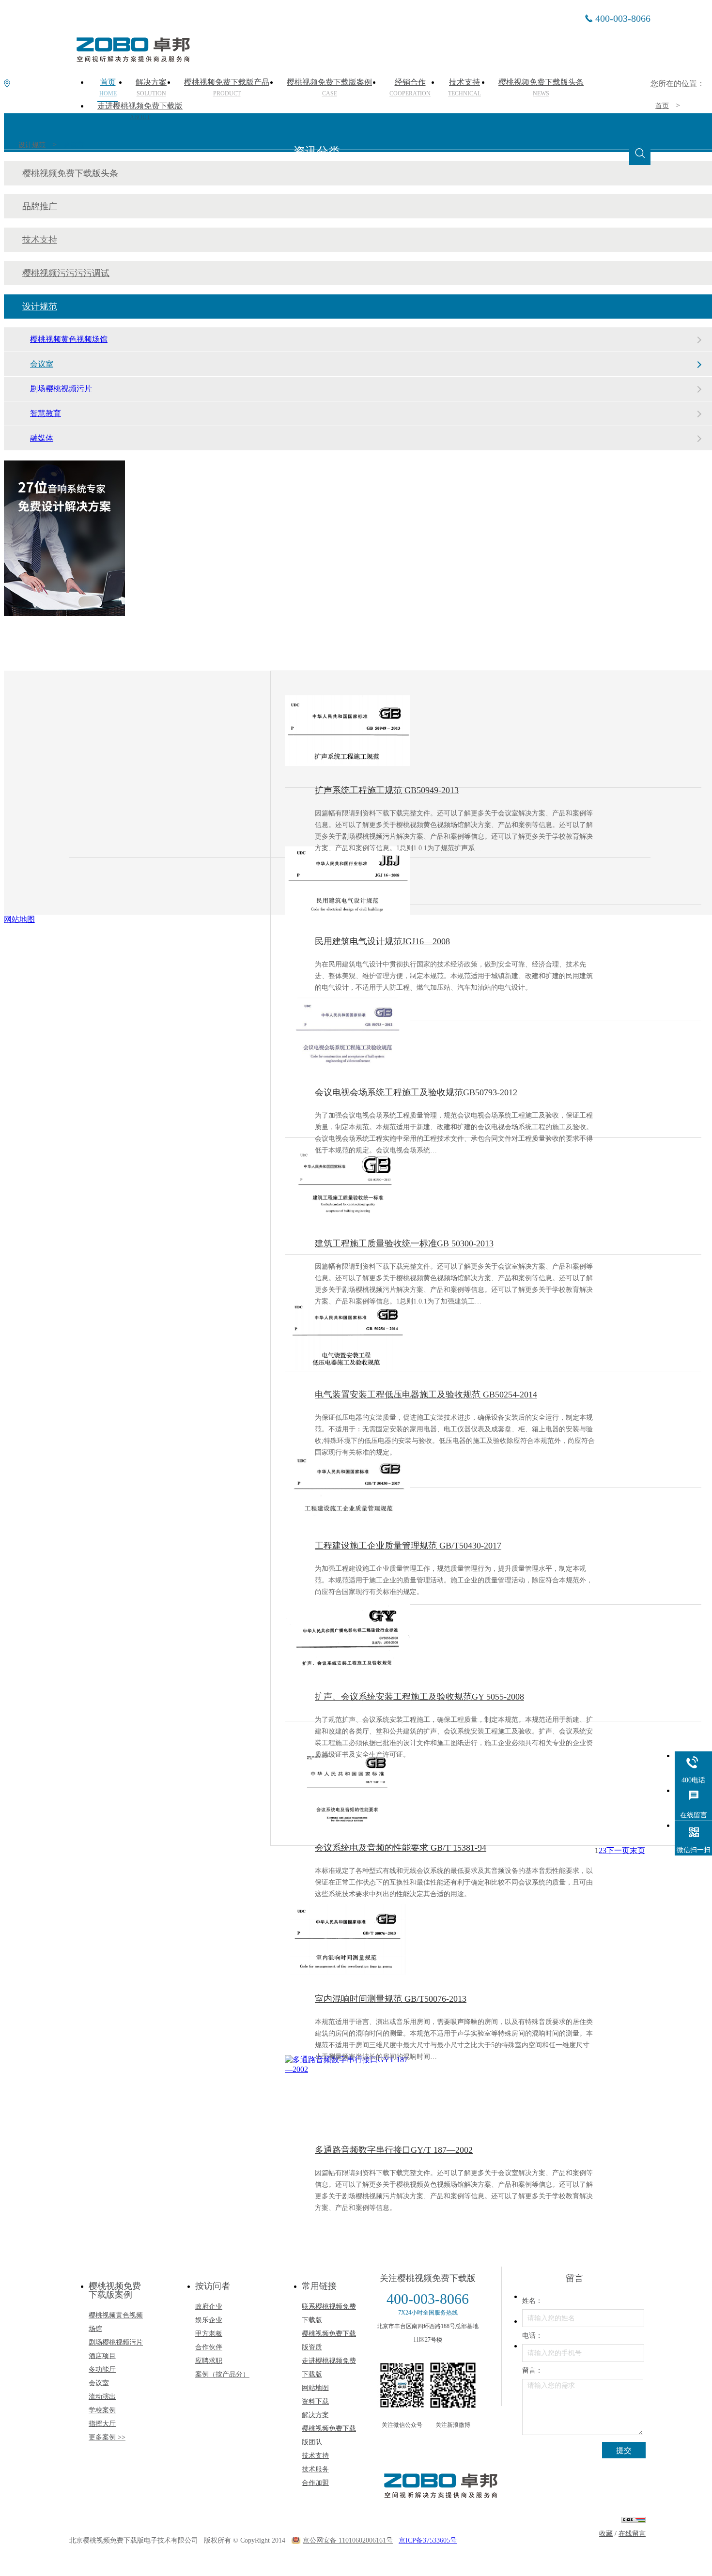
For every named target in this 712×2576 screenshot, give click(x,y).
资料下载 (315, 2401)
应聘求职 (209, 2361)
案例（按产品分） (222, 2374)
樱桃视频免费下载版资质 (329, 2340)
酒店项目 (102, 2356)
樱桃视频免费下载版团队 (329, 2435)
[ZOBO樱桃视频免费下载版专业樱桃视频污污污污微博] (453, 2385)
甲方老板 (209, 2334)
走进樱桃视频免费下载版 (140, 111)
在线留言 (632, 2534)
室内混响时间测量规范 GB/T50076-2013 (391, 1999)
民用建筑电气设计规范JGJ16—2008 (382, 941)
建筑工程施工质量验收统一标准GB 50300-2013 (404, 1243)
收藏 (606, 2534)
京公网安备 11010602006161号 (348, 2540)
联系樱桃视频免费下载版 (329, 2313)
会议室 (74, 145)
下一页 (618, 1850)
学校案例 (102, 2410)
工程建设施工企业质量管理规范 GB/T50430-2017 (408, 1546)
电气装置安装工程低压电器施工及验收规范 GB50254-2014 (426, 1395)
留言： (532, 2370)
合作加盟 (315, 2483)
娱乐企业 (209, 2320)
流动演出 (102, 2397)
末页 (637, 1850)
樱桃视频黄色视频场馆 (69, 339)
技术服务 (315, 2469)
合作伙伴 (209, 2347)
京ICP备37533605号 (428, 2540)
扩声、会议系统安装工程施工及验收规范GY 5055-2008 (419, 1697)
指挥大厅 (102, 2424)
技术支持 (40, 240)
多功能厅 (102, 2369)
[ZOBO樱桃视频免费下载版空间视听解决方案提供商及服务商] (132, 59)
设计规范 (32, 145)
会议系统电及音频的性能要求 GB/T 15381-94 (401, 1848)
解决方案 (315, 2415)
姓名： (532, 2301)
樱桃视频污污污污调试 (66, 273)
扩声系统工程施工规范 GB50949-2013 (387, 790)
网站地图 (315, 2388)
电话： (532, 2336)
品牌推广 (40, 206)
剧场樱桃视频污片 (61, 389)
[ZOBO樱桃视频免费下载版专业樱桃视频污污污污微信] (402, 2385)
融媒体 (42, 438)
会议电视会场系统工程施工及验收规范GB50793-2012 (416, 1092)
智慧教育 (46, 413)
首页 (662, 106)
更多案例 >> (107, 2437)
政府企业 (209, 2307)
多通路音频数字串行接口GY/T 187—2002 (394, 2150)
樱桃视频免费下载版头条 (70, 173)
